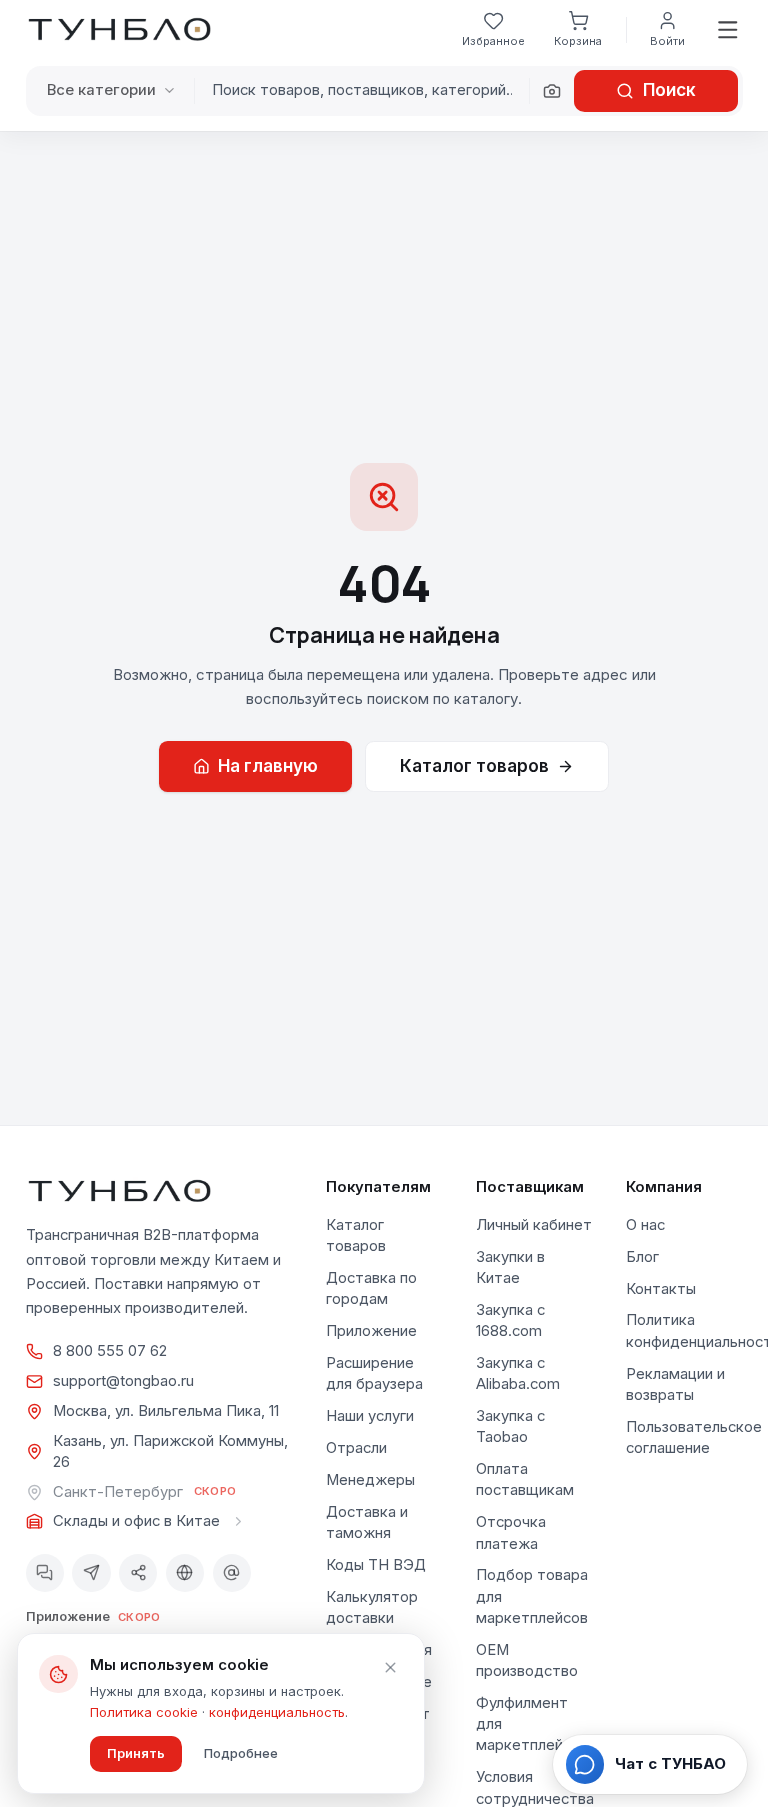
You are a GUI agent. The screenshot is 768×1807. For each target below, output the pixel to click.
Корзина (578, 41)
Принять (136, 1753)
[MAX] (45, 1573)
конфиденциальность (277, 1712)
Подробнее (241, 1753)
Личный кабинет (534, 1225)
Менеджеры (370, 1480)
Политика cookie (144, 1712)
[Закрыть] (390, 1668)
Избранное (493, 41)
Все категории (101, 90)
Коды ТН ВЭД (376, 1565)
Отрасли (356, 1448)
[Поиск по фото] (552, 91)
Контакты (661, 1289)
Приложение (371, 1331)
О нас (645, 1225)
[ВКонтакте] (138, 1573)
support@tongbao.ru (123, 1381)
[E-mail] (232, 1573)
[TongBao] (119, 30)
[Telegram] (91, 1573)
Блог (642, 1257)
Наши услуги (370, 1416)
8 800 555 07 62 (110, 1351)
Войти (667, 41)
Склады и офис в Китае (136, 1521)
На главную (268, 766)
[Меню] (727, 29)
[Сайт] (185, 1573)
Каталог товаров (474, 766)
